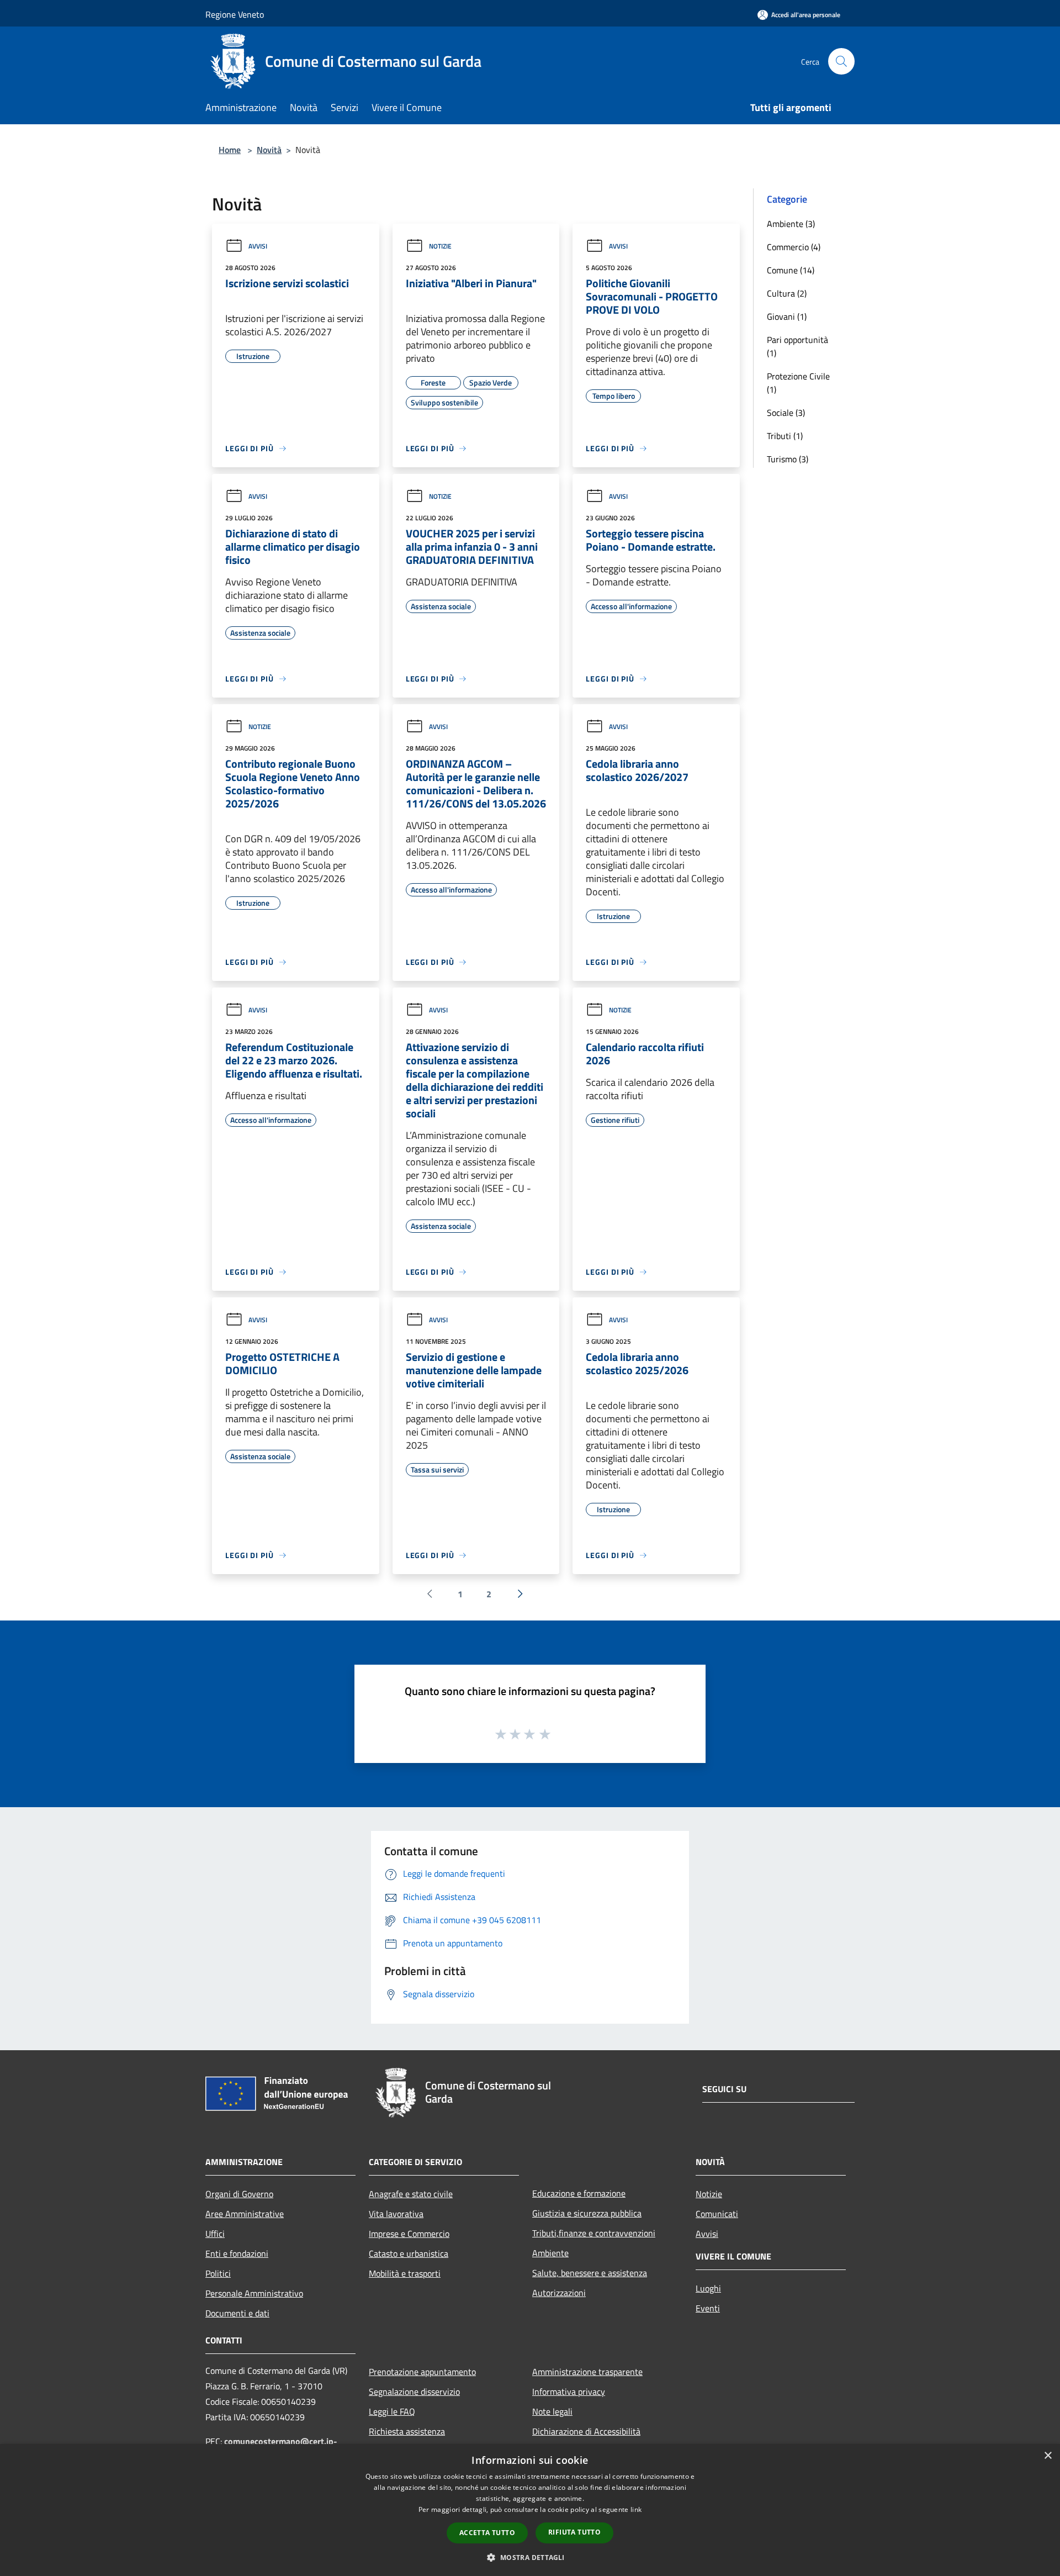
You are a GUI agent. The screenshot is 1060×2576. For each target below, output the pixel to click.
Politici (218, 2273)
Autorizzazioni (559, 2293)
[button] (530, 2557)
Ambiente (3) (791, 224)
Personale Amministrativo (254, 2293)
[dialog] (530, 2510)
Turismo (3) (788, 459)
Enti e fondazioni (237, 2253)
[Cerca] (841, 61)
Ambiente (550, 2253)
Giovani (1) (787, 316)
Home (230, 150)
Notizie (440, 246)
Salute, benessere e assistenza (590, 2273)
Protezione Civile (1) (798, 383)
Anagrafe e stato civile (411, 2194)
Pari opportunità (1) (797, 346)
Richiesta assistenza (407, 2431)
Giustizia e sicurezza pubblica (587, 2213)
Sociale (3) (786, 413)
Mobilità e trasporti (405, 2273)
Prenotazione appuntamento (422, 2372)
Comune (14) (791, 270)
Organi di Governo (239, 2194)
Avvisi (258, 246)
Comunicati (717, 2214)
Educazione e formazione (579, 2193)
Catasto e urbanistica (409, 2253)
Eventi (708, 2308)
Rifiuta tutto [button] (574, 2532)
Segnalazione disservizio (414, 2392)
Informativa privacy (569, 2392)
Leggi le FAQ (392, 2411)
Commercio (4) (794, 247)
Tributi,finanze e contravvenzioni (594, 2233)
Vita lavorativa (396, 2214)
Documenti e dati (237, 2313)
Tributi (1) (785, 436)
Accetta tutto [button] (487, 2533)
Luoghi (708, 2288)
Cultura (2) (787, 293)
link (636, 2509)
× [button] (1048, 2456)
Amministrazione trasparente (587, 2372)
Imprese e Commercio (409, 2234)
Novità (269, 150)
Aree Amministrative (245, 2214)
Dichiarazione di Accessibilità (586, 2431)
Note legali (552, 2411)
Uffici (215, 2234)
